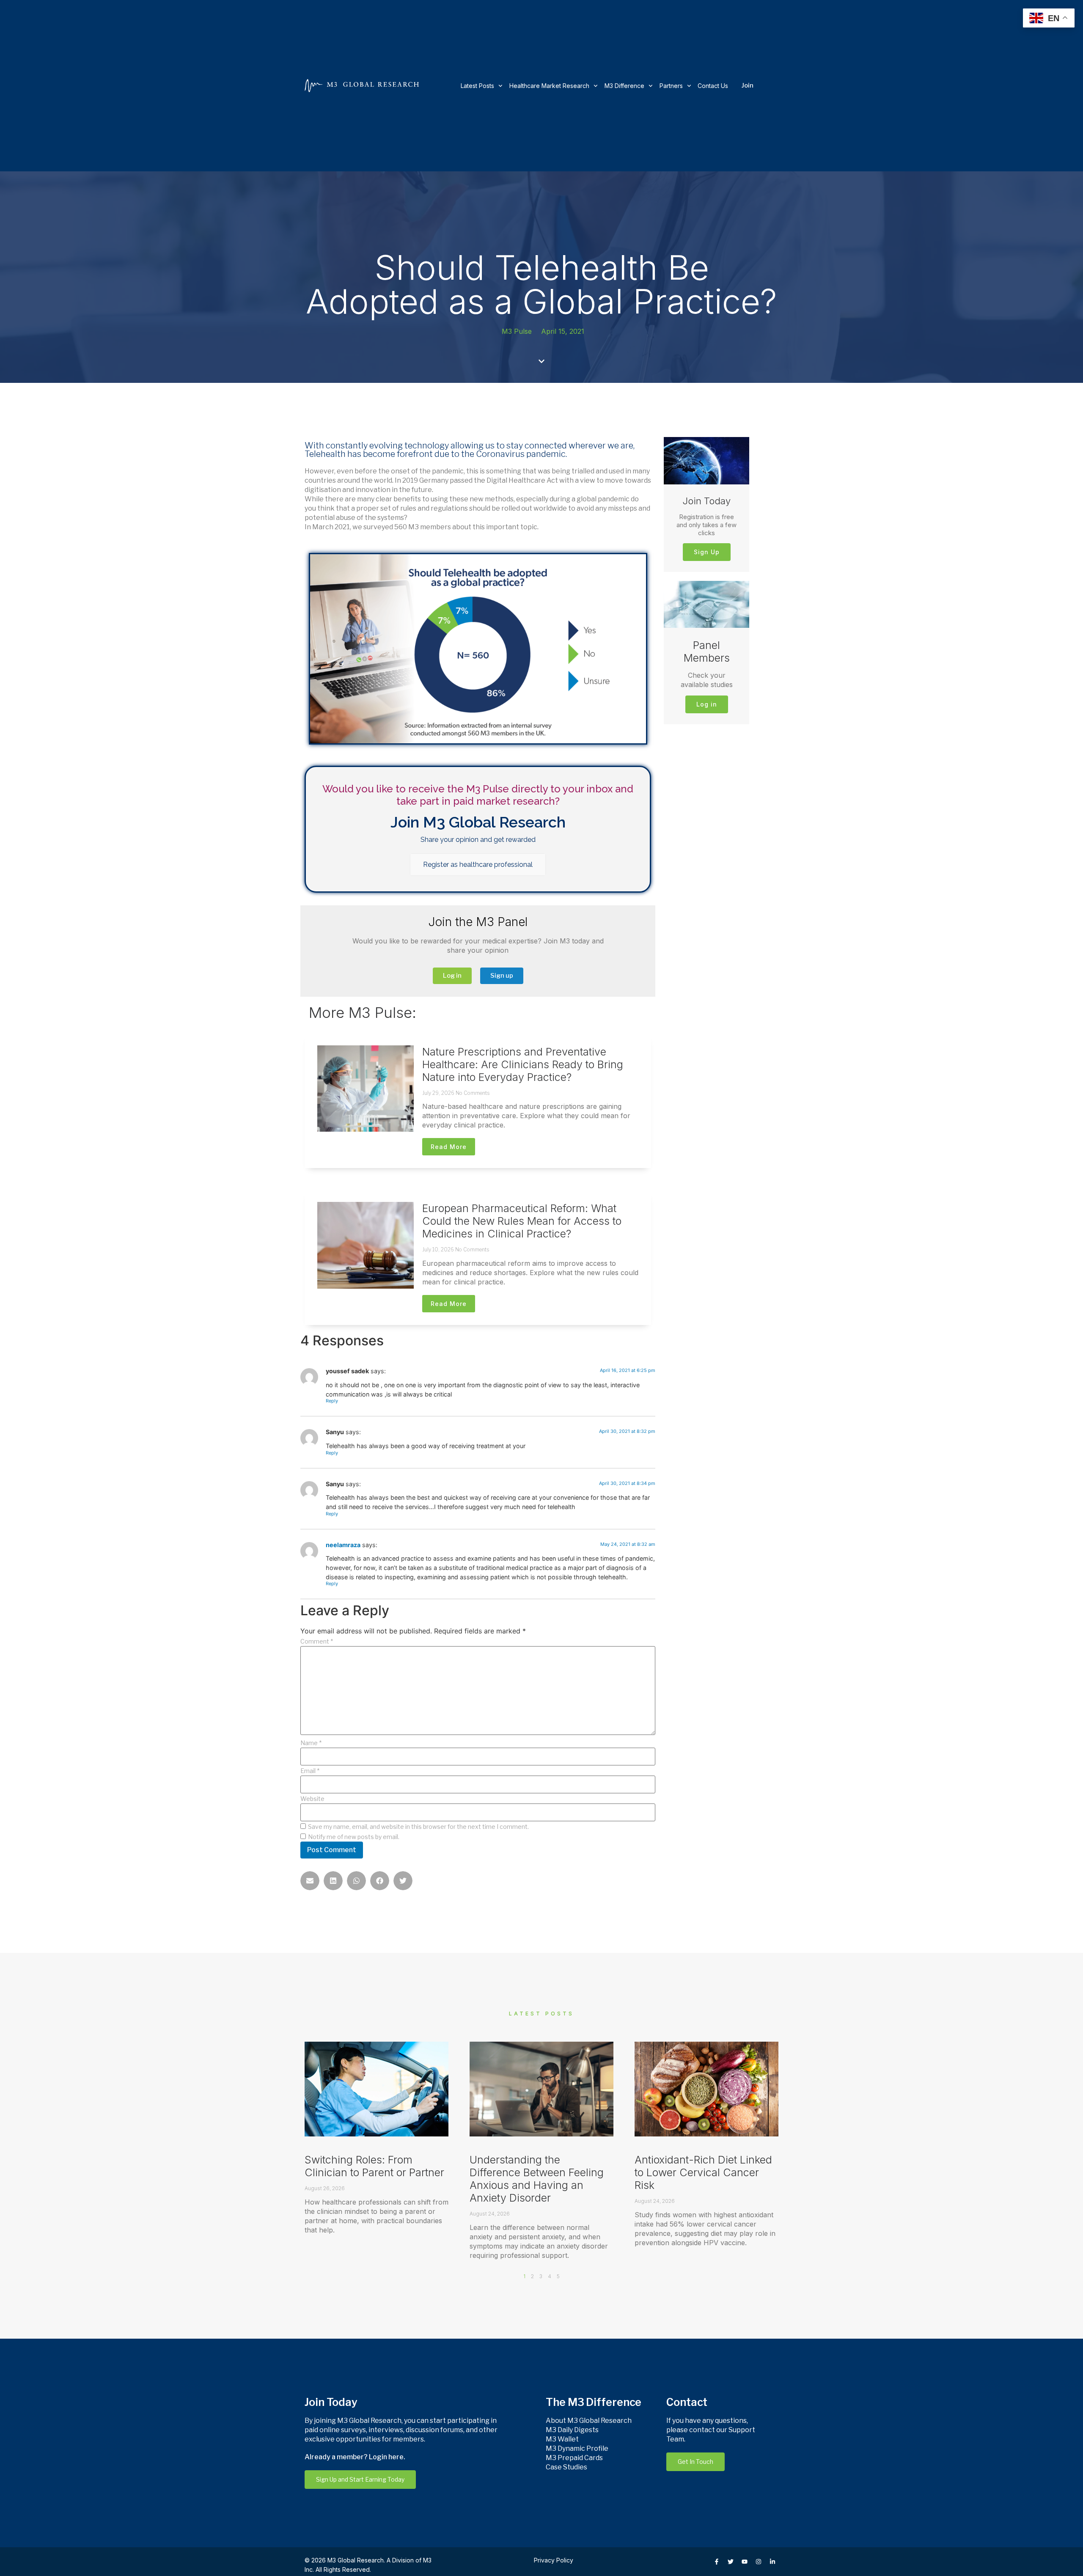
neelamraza (343, 1545)
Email (310, 1771)
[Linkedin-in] (772, 2562)
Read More (449, 1147)
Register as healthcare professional (478, 865)
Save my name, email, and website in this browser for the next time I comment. (418, 1827)
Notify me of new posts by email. (354, 1837)
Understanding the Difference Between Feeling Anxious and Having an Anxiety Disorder (537, 2179)
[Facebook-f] (717, 2562)
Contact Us (713, 86)
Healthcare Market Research (549, 86)
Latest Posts (477, 86)
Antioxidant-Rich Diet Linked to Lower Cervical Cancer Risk (703, 2172)
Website (312, 1799)
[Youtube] (745, 2562)
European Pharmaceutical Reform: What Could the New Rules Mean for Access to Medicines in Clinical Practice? (522, 1221)
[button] (310, 1881)
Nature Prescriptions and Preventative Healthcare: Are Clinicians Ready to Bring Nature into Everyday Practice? (523, 1064)
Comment (317, 1641)
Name (311, 1743)
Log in (707, 705)
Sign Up (707, 552)
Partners (671, 86)
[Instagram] (759, 2562)
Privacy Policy (554, 2560)
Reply (332, 1401)
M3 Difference (624, 86)
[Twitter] (731, 2562)
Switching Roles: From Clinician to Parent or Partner (374, 2166)
